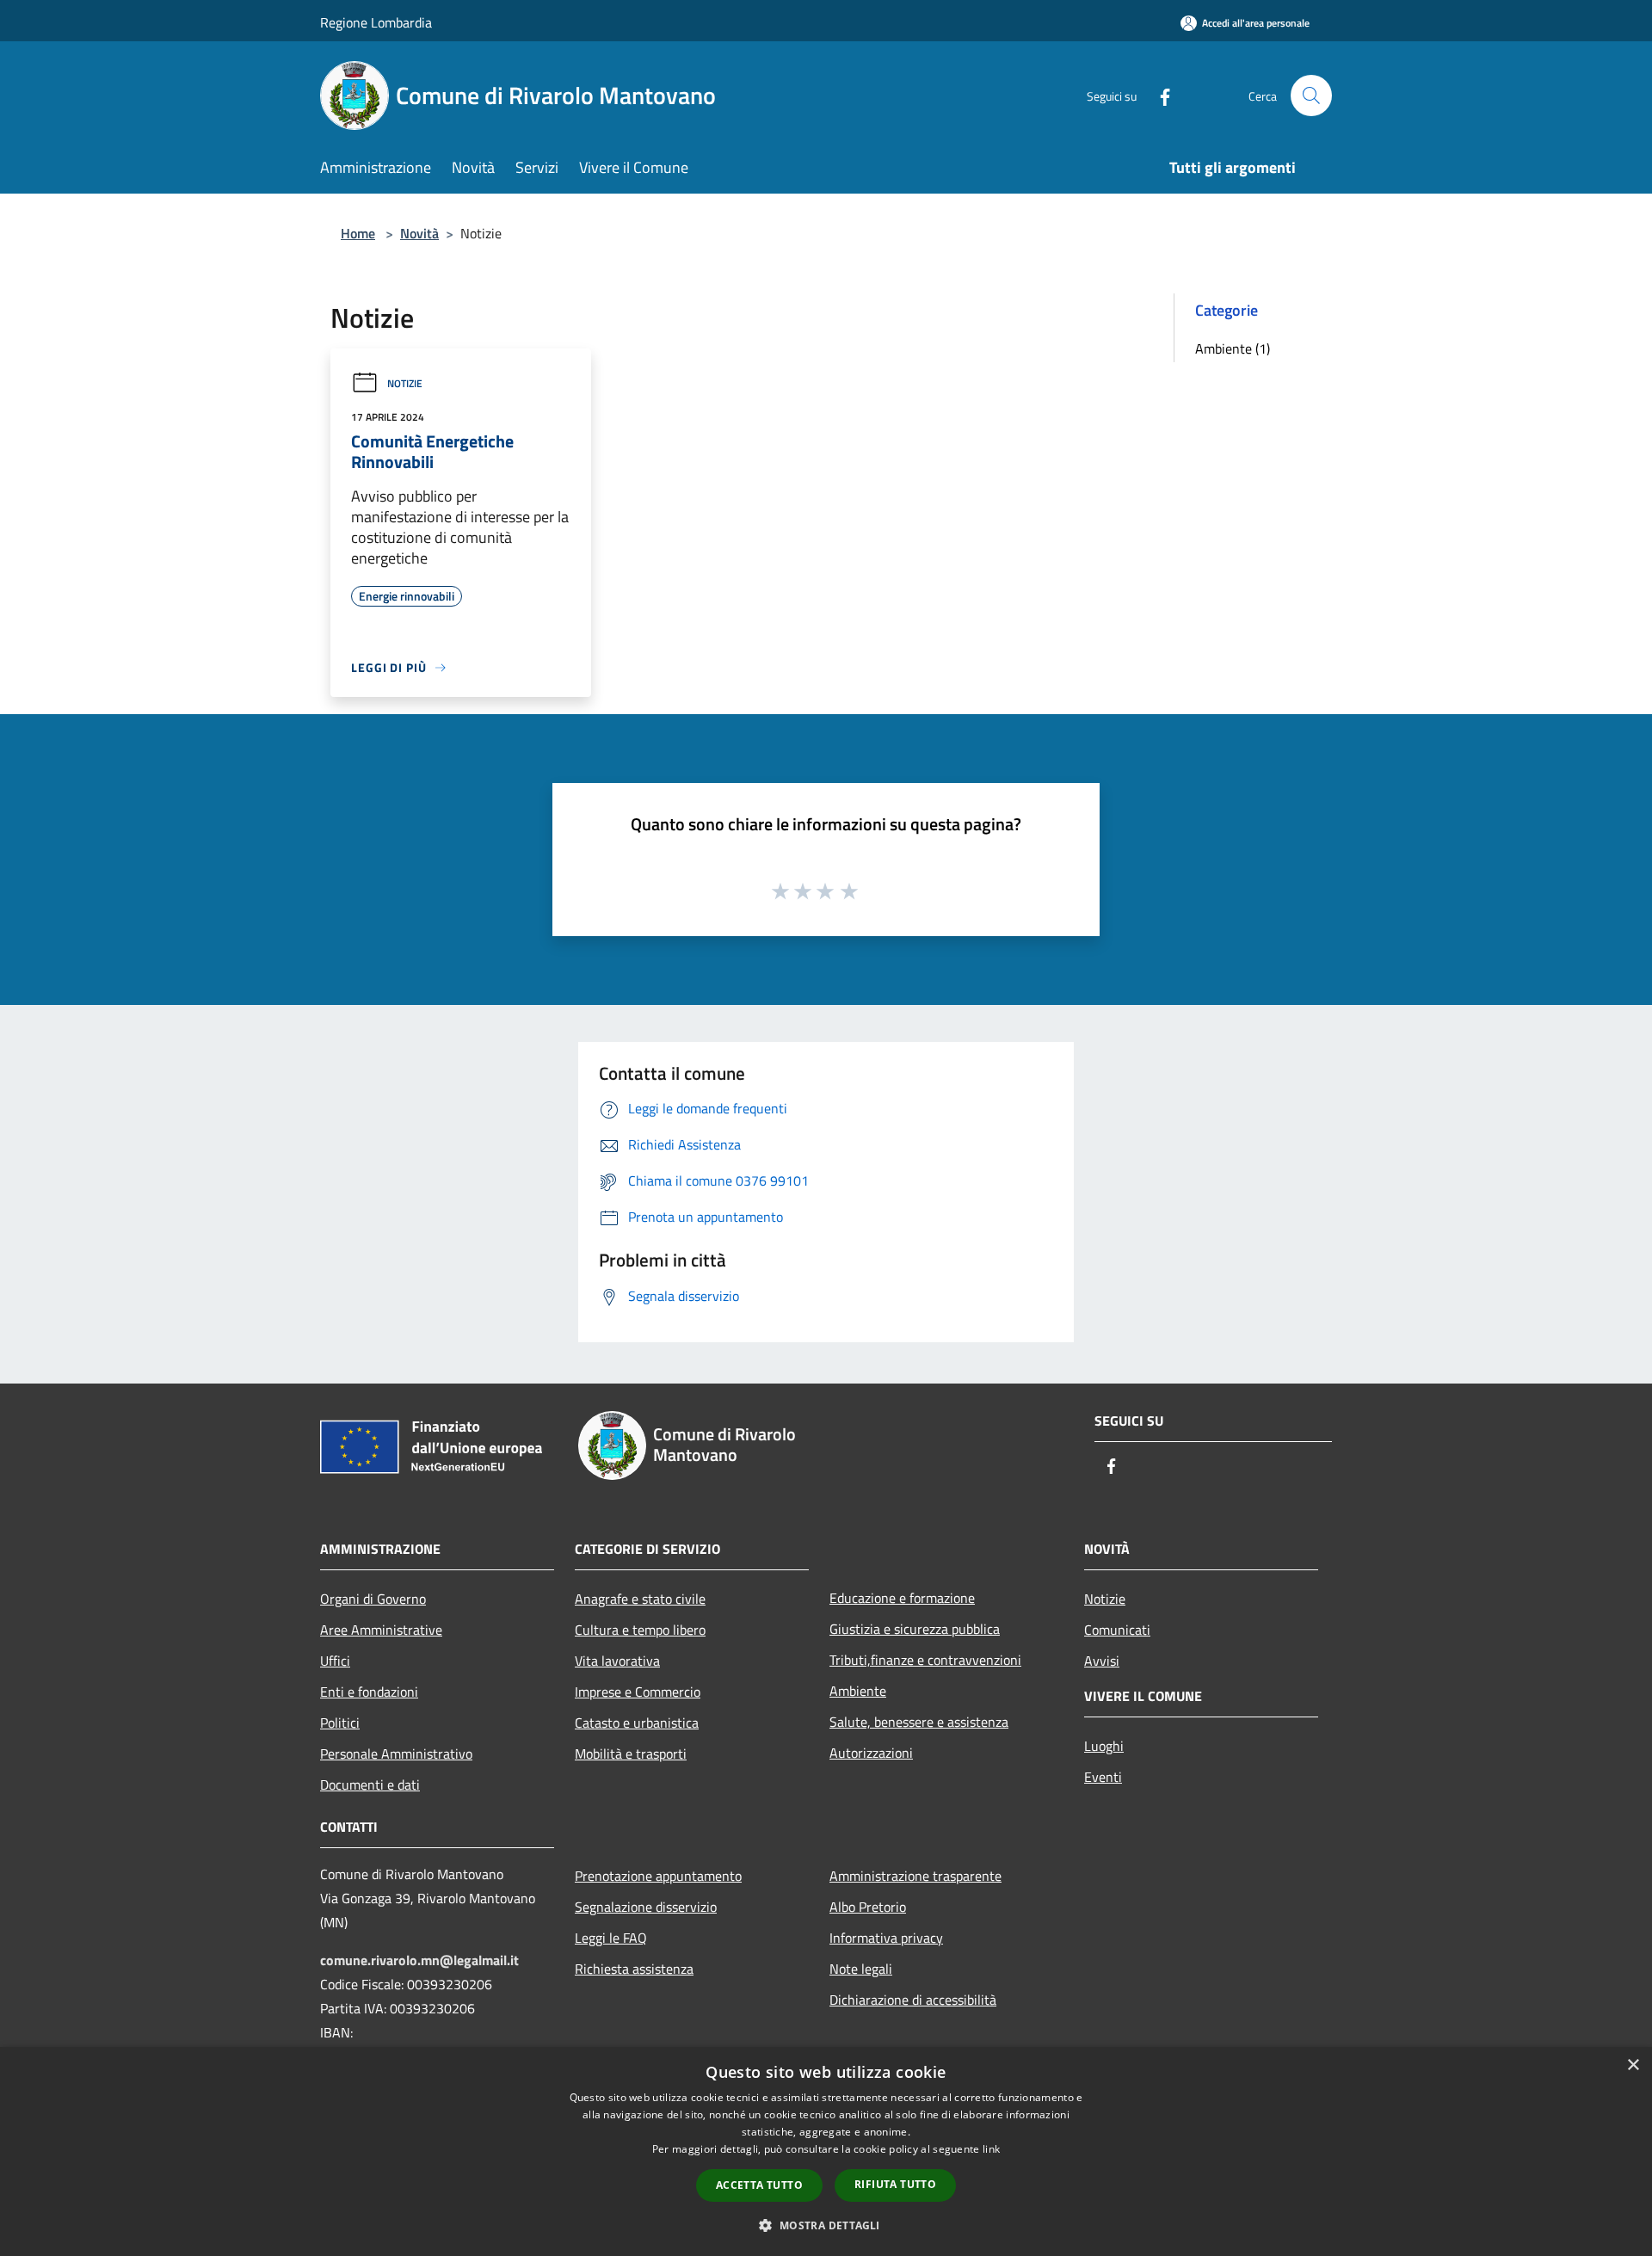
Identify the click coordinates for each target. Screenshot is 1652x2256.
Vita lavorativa (617, 1661)
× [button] (1633, 2065)
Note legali (861, 1969)
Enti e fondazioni (369, 1692)
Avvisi (1102, 1661)
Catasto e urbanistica (637, 1723)
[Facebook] (1158, 95)
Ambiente (858, 1691)
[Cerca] (1311, 96)
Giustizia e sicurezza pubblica (915, 1629)
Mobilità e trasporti (631, 1754)
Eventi (1103, 1777)
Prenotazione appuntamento (658, 1876)
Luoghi (1104, 1746)
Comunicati (1117, 1630)
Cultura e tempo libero (640, 1630)
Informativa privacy (886, 1938)
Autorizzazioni (871, 1753)
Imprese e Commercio (638, 1692)
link (991, 2149)
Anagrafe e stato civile (640, 1599)
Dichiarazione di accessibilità (913, 2000)
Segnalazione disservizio (646, 1907)
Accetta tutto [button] (759, 2185)
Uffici (335, 1661)
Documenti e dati (370, 1784)
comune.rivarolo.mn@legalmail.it (419, 1960)
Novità (419, 233)
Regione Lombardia (376, 22)
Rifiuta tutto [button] (895, 2184)
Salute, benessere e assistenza (919, 1722)
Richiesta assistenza (634, 1969)
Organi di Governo (373, 1599)
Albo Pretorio (868, 1907)
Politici (340, 1723)
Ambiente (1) (1233, 348)
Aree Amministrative (381, 1630)
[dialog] (826, 2151)
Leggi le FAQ (611, 1938)
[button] (826, 2225)
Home (358, 233)
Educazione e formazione (902, 1598)
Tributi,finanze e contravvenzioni (925, 1660)
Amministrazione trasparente (915, 1876)
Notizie (405, 383)
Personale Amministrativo (396, 1754)
